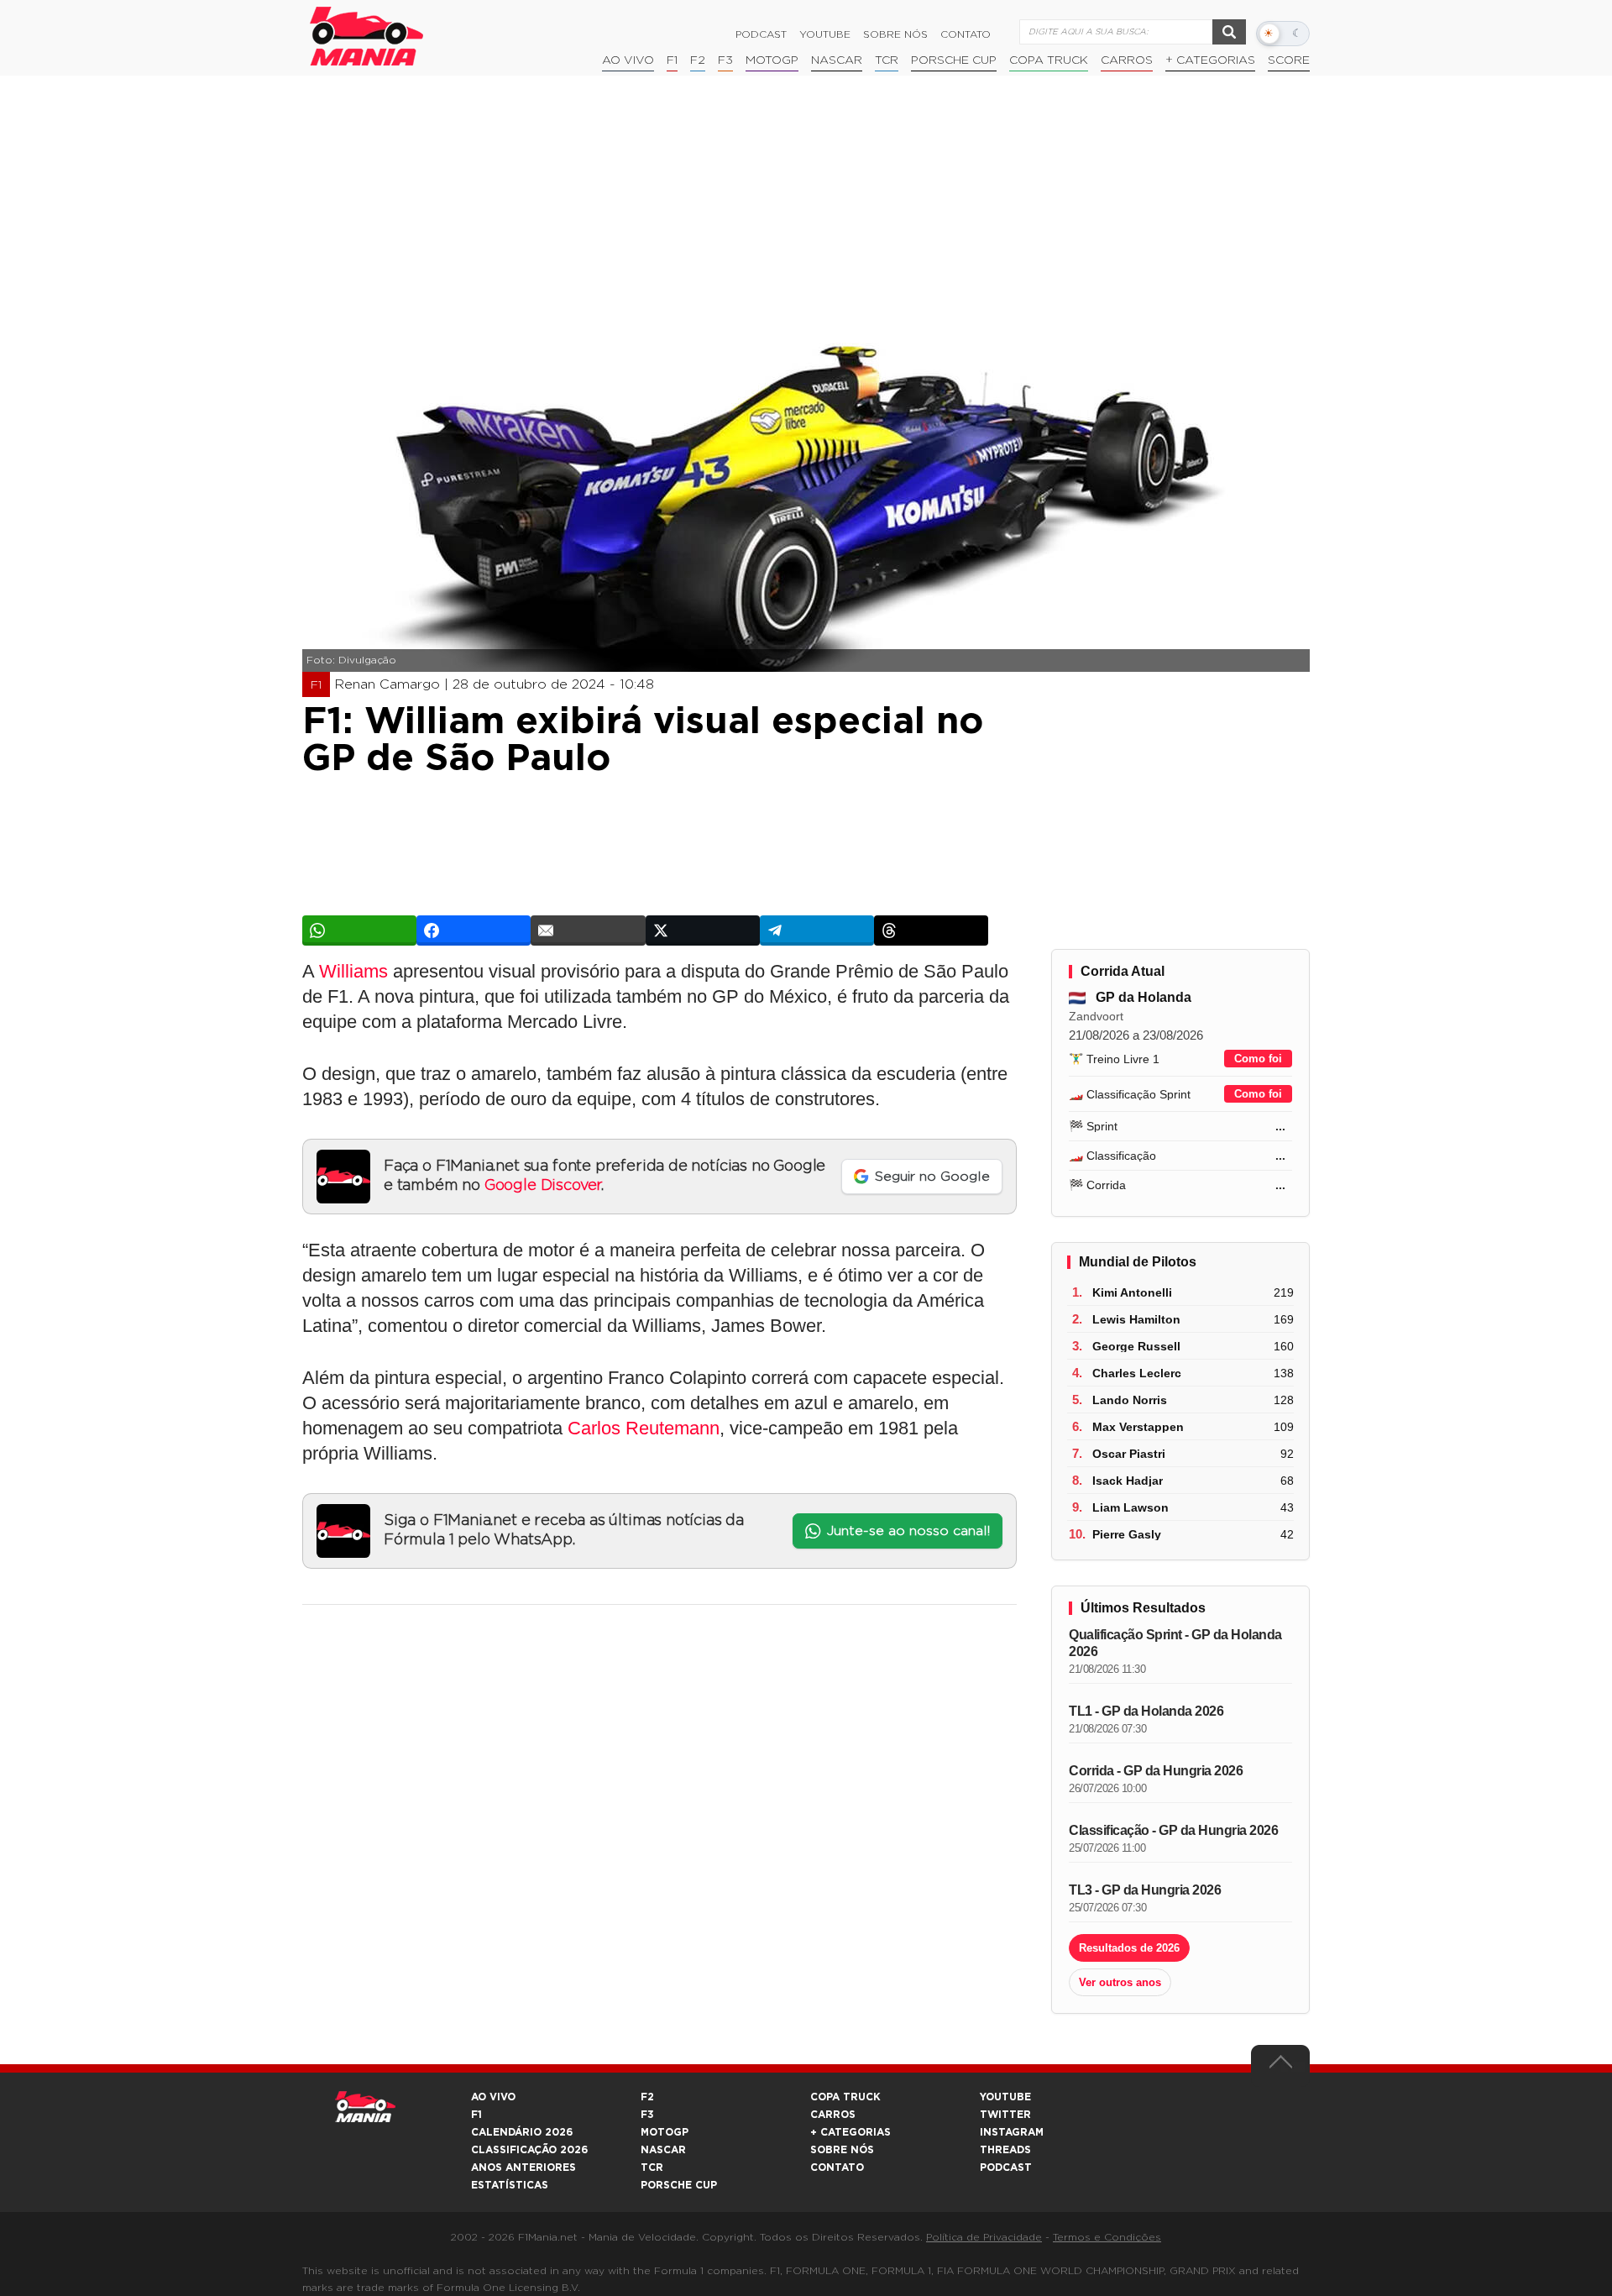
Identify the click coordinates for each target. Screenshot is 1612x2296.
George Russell (1136, 1346)
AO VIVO (493, 2097)
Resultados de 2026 (1129, 1948)
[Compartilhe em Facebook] (474, 930)
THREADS (1005, 2150)
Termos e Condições (1107, 2237)
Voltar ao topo (1280, 2066)
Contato (966, 34)
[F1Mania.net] (367, 36)
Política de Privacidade (984, 2237)
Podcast (761, 34)
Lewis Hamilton (1136, 1319)
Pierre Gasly (1127, 1534)
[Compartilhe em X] (703, 930)
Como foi (1258, 1059)
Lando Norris (1130, 1400)
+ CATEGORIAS (1210, 60)
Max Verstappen (1138, 1427)
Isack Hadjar (1128, 1481)
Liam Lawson (1130, 1507)
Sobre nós (895, 34)
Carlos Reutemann (644, 1428)
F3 (725, 60)
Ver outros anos (1120, 1982)
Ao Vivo (628, 60)
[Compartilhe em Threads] (931, 930)
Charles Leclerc (1137, 1373)
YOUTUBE (1005, 2097)
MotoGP (772, 60)
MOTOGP (665, 2132)
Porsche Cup (954, 60)
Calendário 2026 (522, 2132)
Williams (353, 971)
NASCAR (837, 60)
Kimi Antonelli (1132, 1292)
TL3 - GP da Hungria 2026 (1145, 1890)
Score (1289, 60)
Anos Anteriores (523, 2168)
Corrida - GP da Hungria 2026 (1156, 1771)
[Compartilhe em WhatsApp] (359, 930)
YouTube (825, 34)
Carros (1127, 60)
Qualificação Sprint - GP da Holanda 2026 (1175, 1643)
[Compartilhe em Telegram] (817, 930)
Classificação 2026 (529, 2150)
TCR (887, 60)
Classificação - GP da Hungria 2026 (1173, 1830)
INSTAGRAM (1012, 2132)
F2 (698, 60)
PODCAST (1006, 2168)
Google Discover (543, 1186)
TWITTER (1005, 2115)
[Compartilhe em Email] (588, 930)
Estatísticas (510, 2185)
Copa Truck (1049, 60)
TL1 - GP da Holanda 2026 (1146, 1711)
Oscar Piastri (1129, 1454)
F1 (672, 60)
